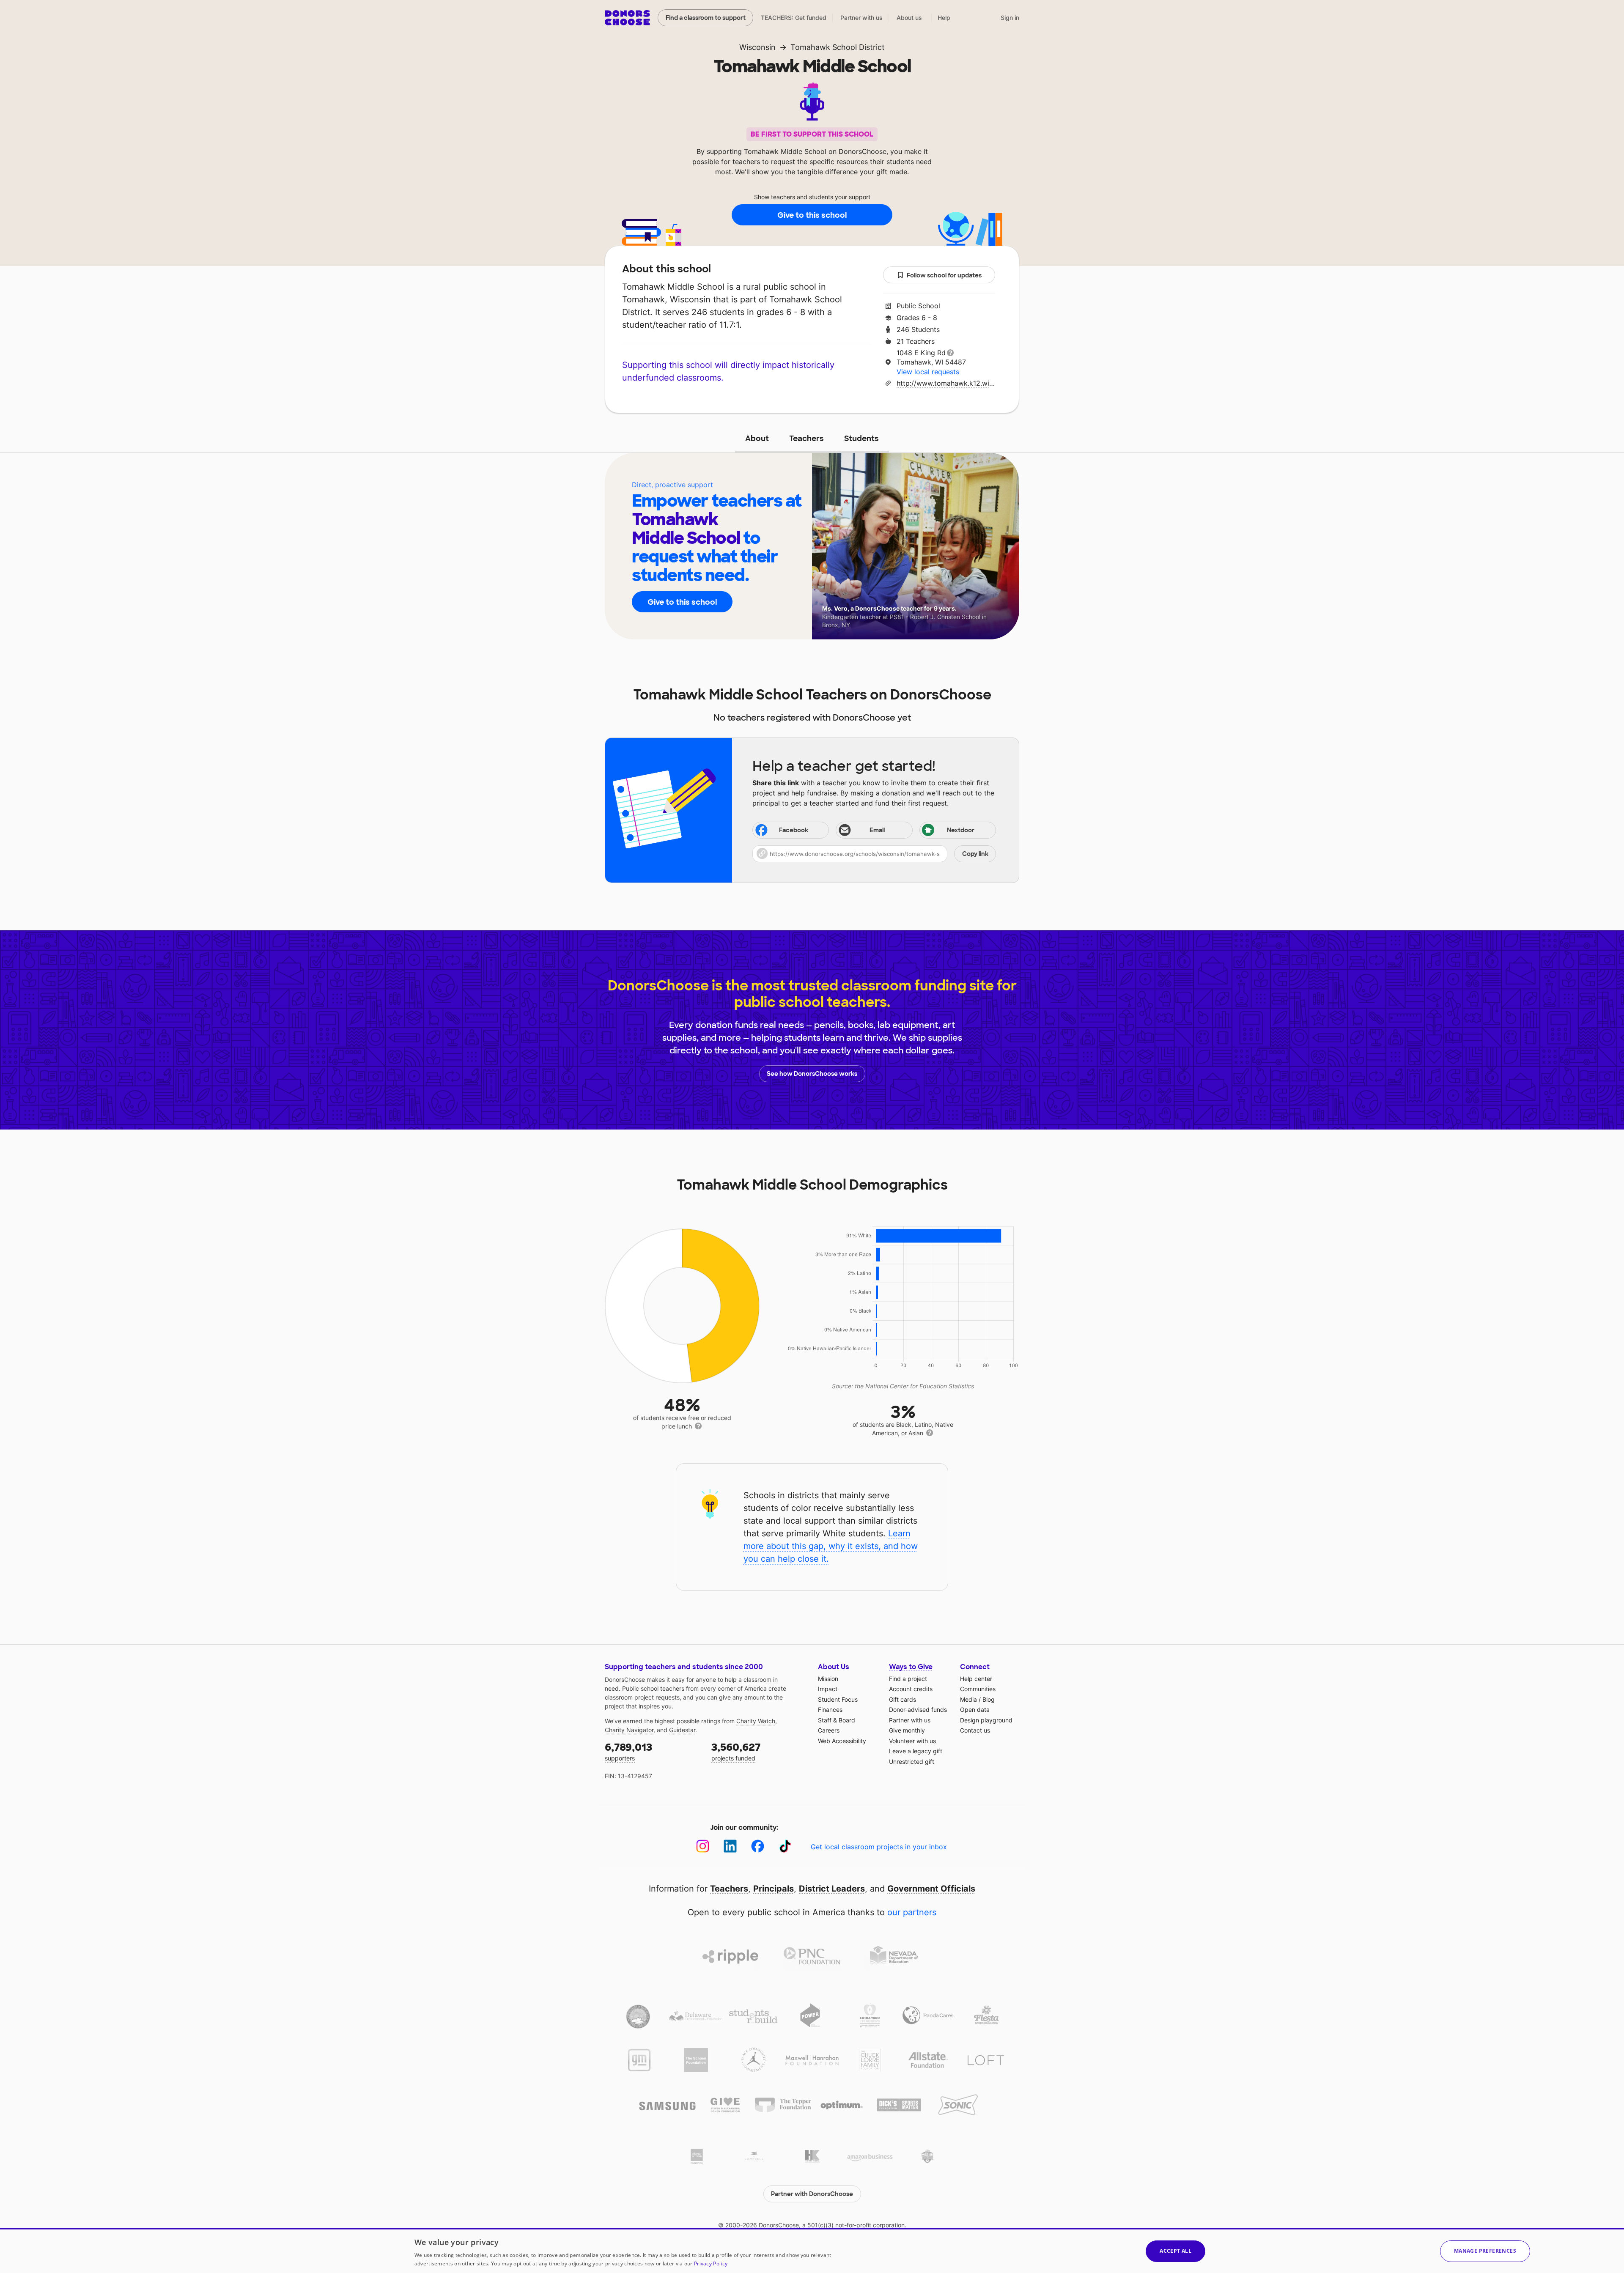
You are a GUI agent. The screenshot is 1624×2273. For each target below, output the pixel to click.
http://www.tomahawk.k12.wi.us (946, 383)
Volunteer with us (912, 1741)
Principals (774, 1889)
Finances (830, 1710)
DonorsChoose (627, 18)
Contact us (975, 1730)
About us (909, 18)
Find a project (908, 1679)
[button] (874, 854)
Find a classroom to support (706, 18)
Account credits (911, 1689)
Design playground (986, 1720)
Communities (978, 1689)
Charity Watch (756, 1721)
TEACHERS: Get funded (794, 18)
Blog (989, 1699)
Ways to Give (911, 1667)
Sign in (1010, 18)
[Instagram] (703, 1846)
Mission (828, 1679)
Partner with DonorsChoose (812, 2194)
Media (968, 1699)
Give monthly (907, 1730)
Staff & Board (837, 1720)
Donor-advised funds (918, 1710)
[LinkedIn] (730, 1846)
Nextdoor (961, 830)
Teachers (807, 439)
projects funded (736, 1751)
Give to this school (812, 215)
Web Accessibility (842, 1741)
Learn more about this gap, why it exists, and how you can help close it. (831, 1546)
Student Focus (838, 1699)
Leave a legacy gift (916, 1751)
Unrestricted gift (912, 1762)
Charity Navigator (629, 1730)
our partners (912, 1912)
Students (861, 439)
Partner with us (861, 18)
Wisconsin (757, 47)
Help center (976, 1679)
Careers (829, 1730)
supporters (628, 1751)
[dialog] (812, 2251)
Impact (828, 1689)
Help (944, 18)
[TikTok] (785, 1846)
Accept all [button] (1175, 2251)
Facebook (794, 830)
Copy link (975, 854)
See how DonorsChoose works (812, 1074)
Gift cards (903, 1699)
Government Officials (931, 1889)
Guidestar (682, 1730)
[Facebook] (758, 1846)
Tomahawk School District (838, 47)
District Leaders (832, 1889)
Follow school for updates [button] (944, 275)
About (757, 439)
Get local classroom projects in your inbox (879, 1847)
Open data (975, 1710)
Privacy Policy (711, 2263)
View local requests (928, 372)
